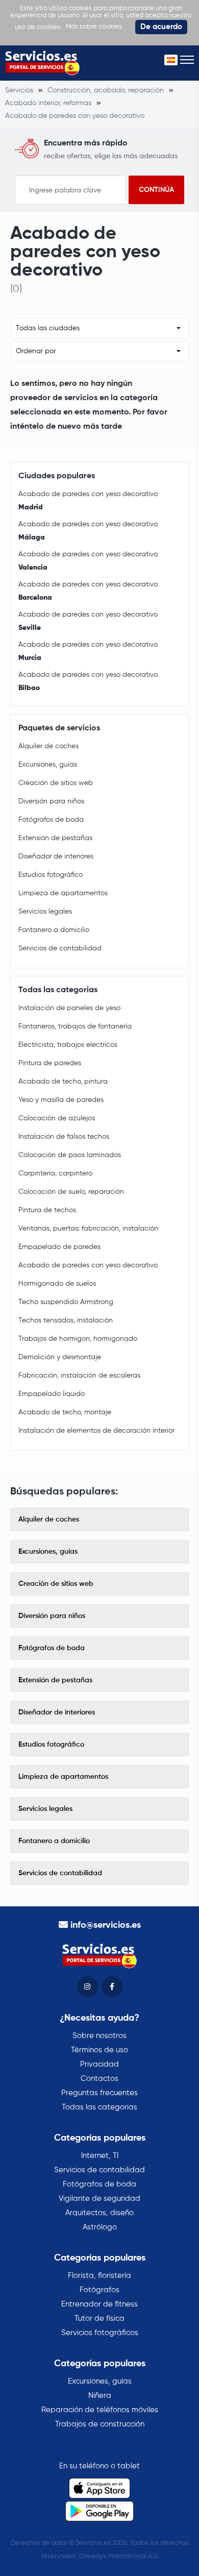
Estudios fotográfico (51, 875)
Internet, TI (100, 2156)
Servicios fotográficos (100, 2333)
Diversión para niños (51, 801)
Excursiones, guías (48, 765)
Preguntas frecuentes (99, 2093)
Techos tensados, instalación (66, 1320)
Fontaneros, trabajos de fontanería (75, 1026)
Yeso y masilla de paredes (61, 1100)
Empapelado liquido (52, 1394)
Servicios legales (45, 912)
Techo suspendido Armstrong (66, 1302)
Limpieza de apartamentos (63, 893)
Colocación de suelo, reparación (71, 1192)
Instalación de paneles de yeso (69, 1008)
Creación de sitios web (56, 783)
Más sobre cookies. (95, 27)
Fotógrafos (99, 2290)
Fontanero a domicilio (54, 930)
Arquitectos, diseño (99, 2213)
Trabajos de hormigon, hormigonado (78, 1339)
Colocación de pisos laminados (70, 1155)
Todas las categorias (99, 2107)
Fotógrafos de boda (51, 820)
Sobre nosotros (99, 2036)
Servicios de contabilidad (60, 948)
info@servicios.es (106, 1925)
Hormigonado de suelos (57, 1284)
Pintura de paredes (50, 1063)
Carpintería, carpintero (55, 1173)
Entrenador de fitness (99, 2304)
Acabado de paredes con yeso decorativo (88, 501)
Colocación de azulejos (57, 1118)
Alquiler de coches (48, 746)
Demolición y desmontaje (60, 1357)
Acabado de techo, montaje (65, 1412)
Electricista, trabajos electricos (68, 1045)
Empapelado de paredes (59, 1247)
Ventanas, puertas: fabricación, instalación (88, 1229)
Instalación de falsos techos (64, 1137)
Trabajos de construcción (100, 2424)
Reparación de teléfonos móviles (100, 2410)
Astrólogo (100, 2227)
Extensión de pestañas (55, 838)
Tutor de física (99, 2319)
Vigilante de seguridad (99, 2199)
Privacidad (99, 2064)
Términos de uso (99, 2050)
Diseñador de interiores (56, 856)
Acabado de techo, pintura (63, 1082)
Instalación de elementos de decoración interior (96, 1431)
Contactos (99, 2079)
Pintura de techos (47, 1210)
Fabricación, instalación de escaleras (79, 1376)
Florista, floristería (99, 2276)
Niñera (100, 2396)
